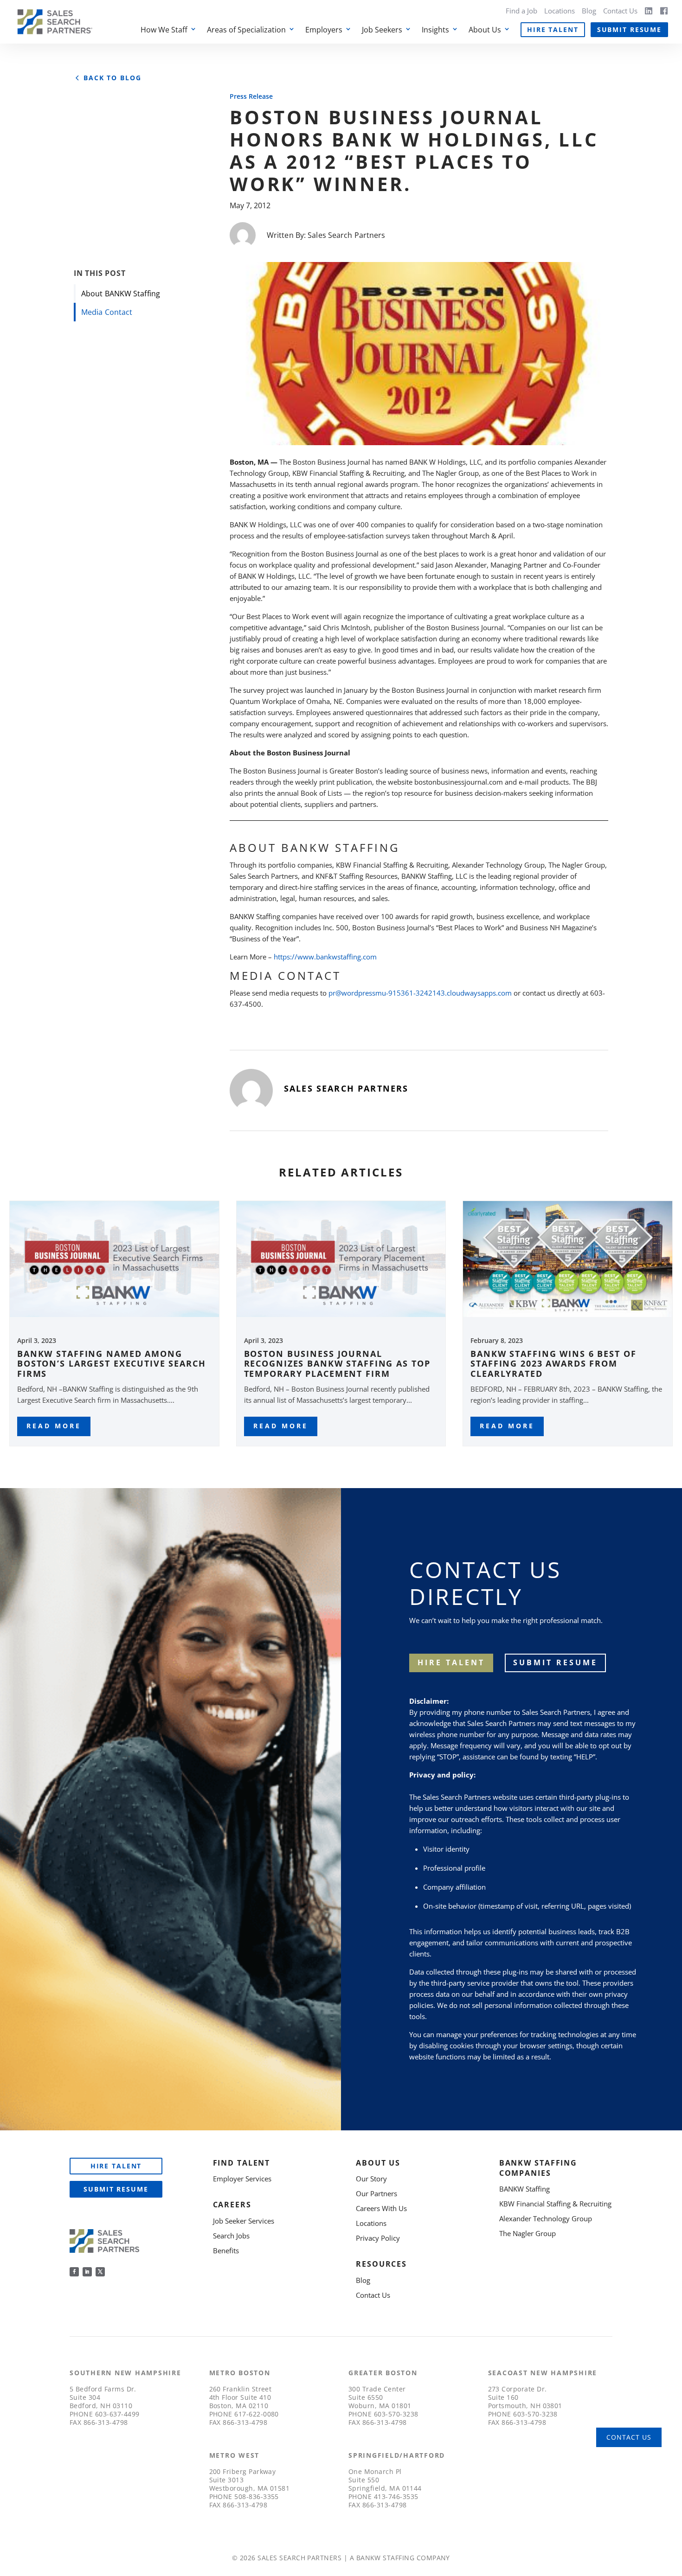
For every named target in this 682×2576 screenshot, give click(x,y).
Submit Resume (629, 29)
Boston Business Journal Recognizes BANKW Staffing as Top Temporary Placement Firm (337, 1364)
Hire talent (451, 1662)
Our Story (371, 2179)
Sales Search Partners (346, 235)
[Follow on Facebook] (74, 2272)
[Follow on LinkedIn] (87, 2272)
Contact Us (620, 11)
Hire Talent (553, 29)
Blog (589, 11)
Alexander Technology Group (546, 2218)
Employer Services (242, 2179)
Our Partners (376, 2193)
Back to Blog (112, 78)
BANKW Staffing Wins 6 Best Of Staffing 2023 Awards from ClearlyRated (553, 1364)
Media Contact (107, 312)
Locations (560, 11)
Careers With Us (381, 2208)
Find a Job (521, 11)
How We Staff (164, 30)
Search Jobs (231, 2236)
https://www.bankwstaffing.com (325, 957)
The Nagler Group (528, 2233)
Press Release (251, 96)
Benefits (226, 2250)
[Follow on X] (100, 2272)
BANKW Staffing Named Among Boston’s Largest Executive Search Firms (112, 1364)
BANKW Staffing (524, 2189)
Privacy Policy (378, 2238)
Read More (54, 1426)
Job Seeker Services (244, 2221)
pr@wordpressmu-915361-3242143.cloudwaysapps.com (420, 993)
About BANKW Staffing (121, 294)
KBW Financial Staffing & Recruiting (555, 2204)
